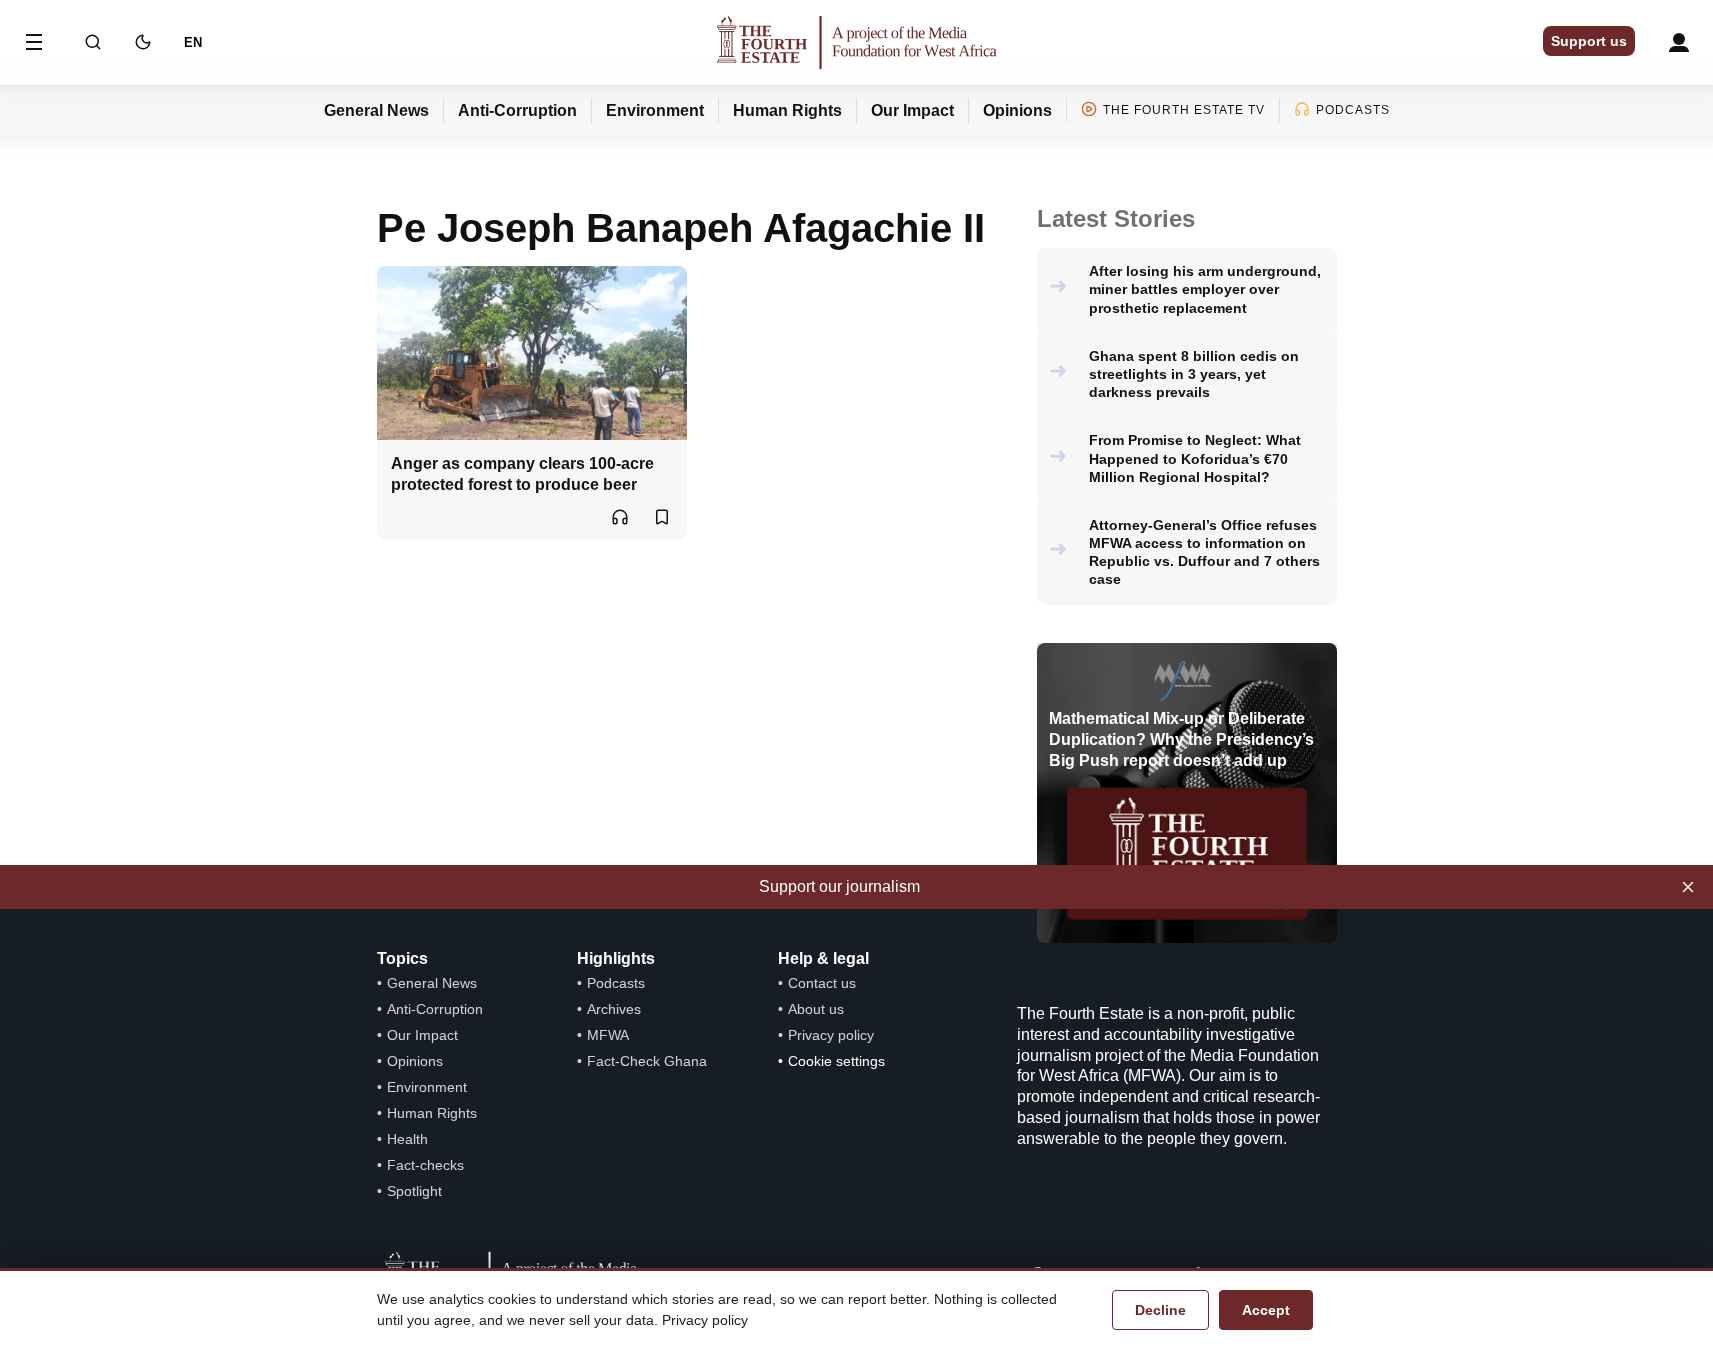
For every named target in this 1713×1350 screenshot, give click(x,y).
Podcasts (1353, 110)
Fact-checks (425, 1165)
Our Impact (912, 110)
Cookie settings (836, 1061)
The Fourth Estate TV (1184, 110)
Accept (1266, 1310)
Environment (655, 110)
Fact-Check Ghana (647, 1061)
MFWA (608, 1035)
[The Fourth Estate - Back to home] (857, 42)
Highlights (616, 958)
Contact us (822, 983)
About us (816, 1009)
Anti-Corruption (517, 110)
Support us (1589, 41)
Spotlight (414, 1191)
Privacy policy (831, 1035)
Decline (1160, 1310)
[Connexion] (1679, 42)
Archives (614, 1009)
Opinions (1017, 110)
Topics (402, 958)
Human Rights (787, 110)
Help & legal (823, 958)
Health (407, 1139)
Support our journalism (839, 886)
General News (376, 110)
